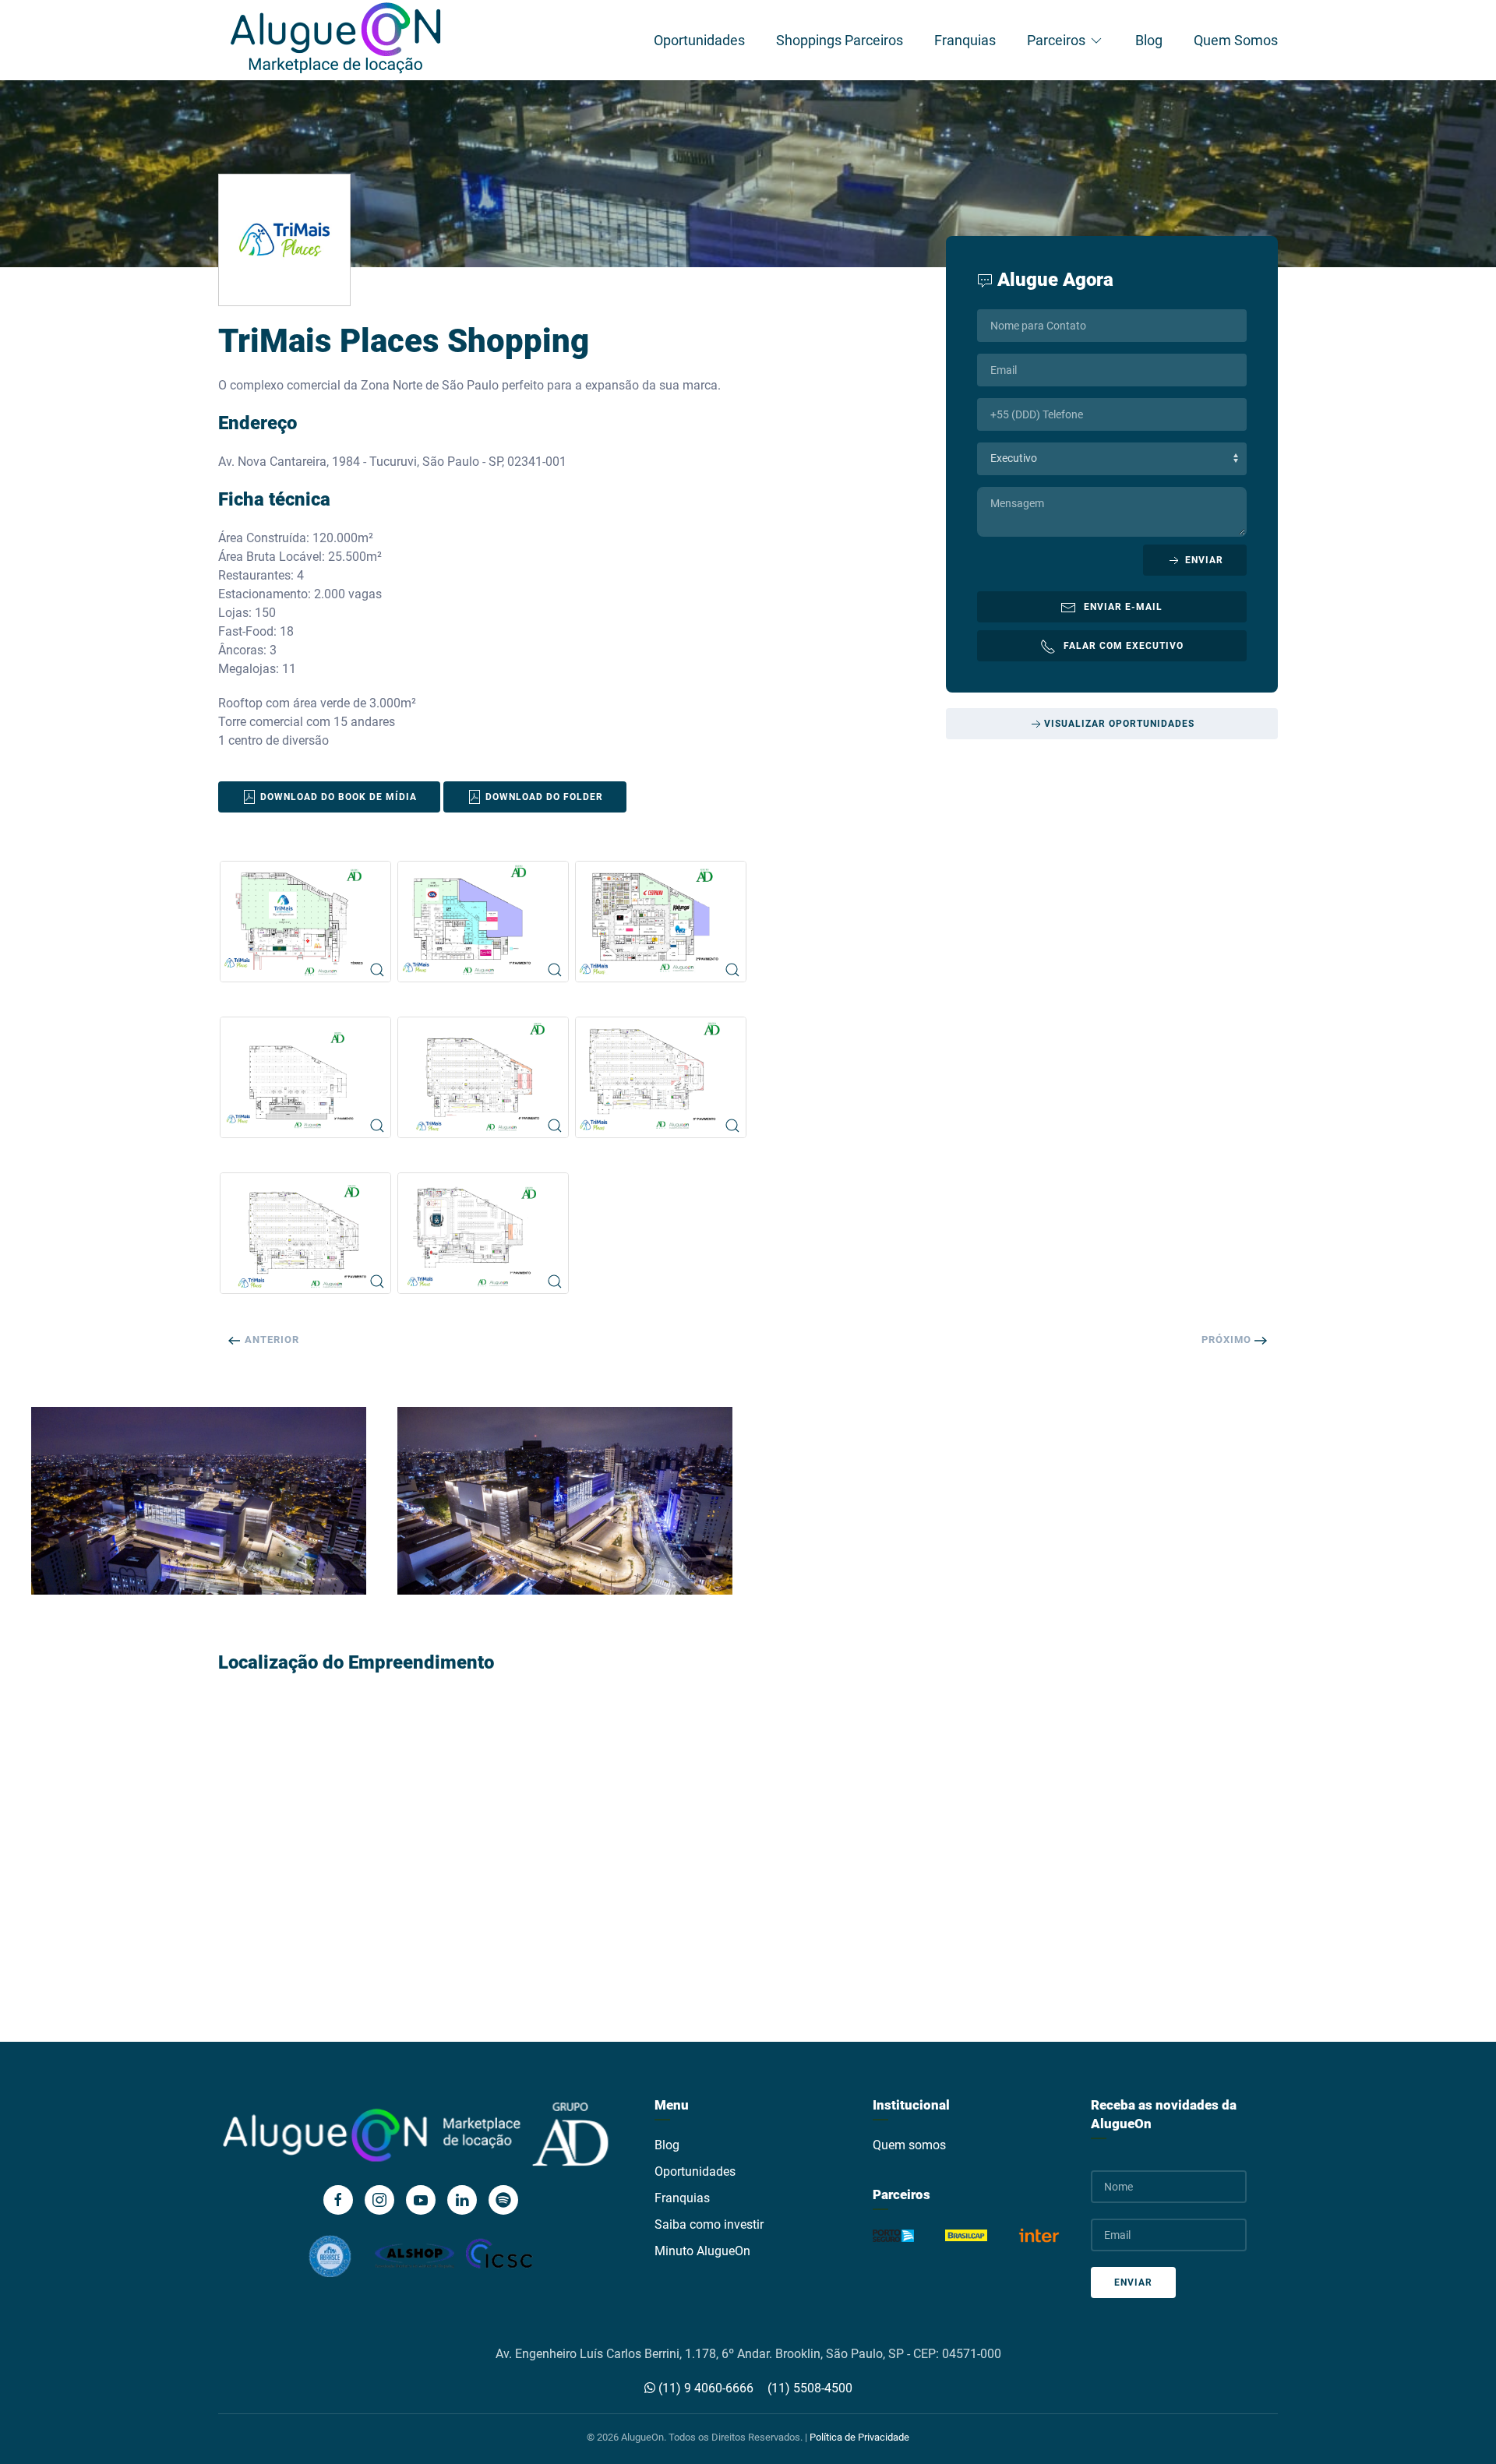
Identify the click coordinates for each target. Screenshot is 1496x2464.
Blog (1149, 40)
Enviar (1203, 560)
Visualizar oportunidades (1119, 724)
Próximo (1228, 1340)
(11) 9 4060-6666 (704, 2388)
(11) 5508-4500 (810, 2388)
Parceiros (1056, 40)
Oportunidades (699, 40)
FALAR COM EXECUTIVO (1124, 646)
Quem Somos (1236, 40)
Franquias (965, 40)
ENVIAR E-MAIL (1123, 607)
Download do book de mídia (337, 797)
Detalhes (191, 1518)
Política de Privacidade (859, 2437)
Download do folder (543, 797)
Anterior (270, 1340)
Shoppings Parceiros (840, 40)
